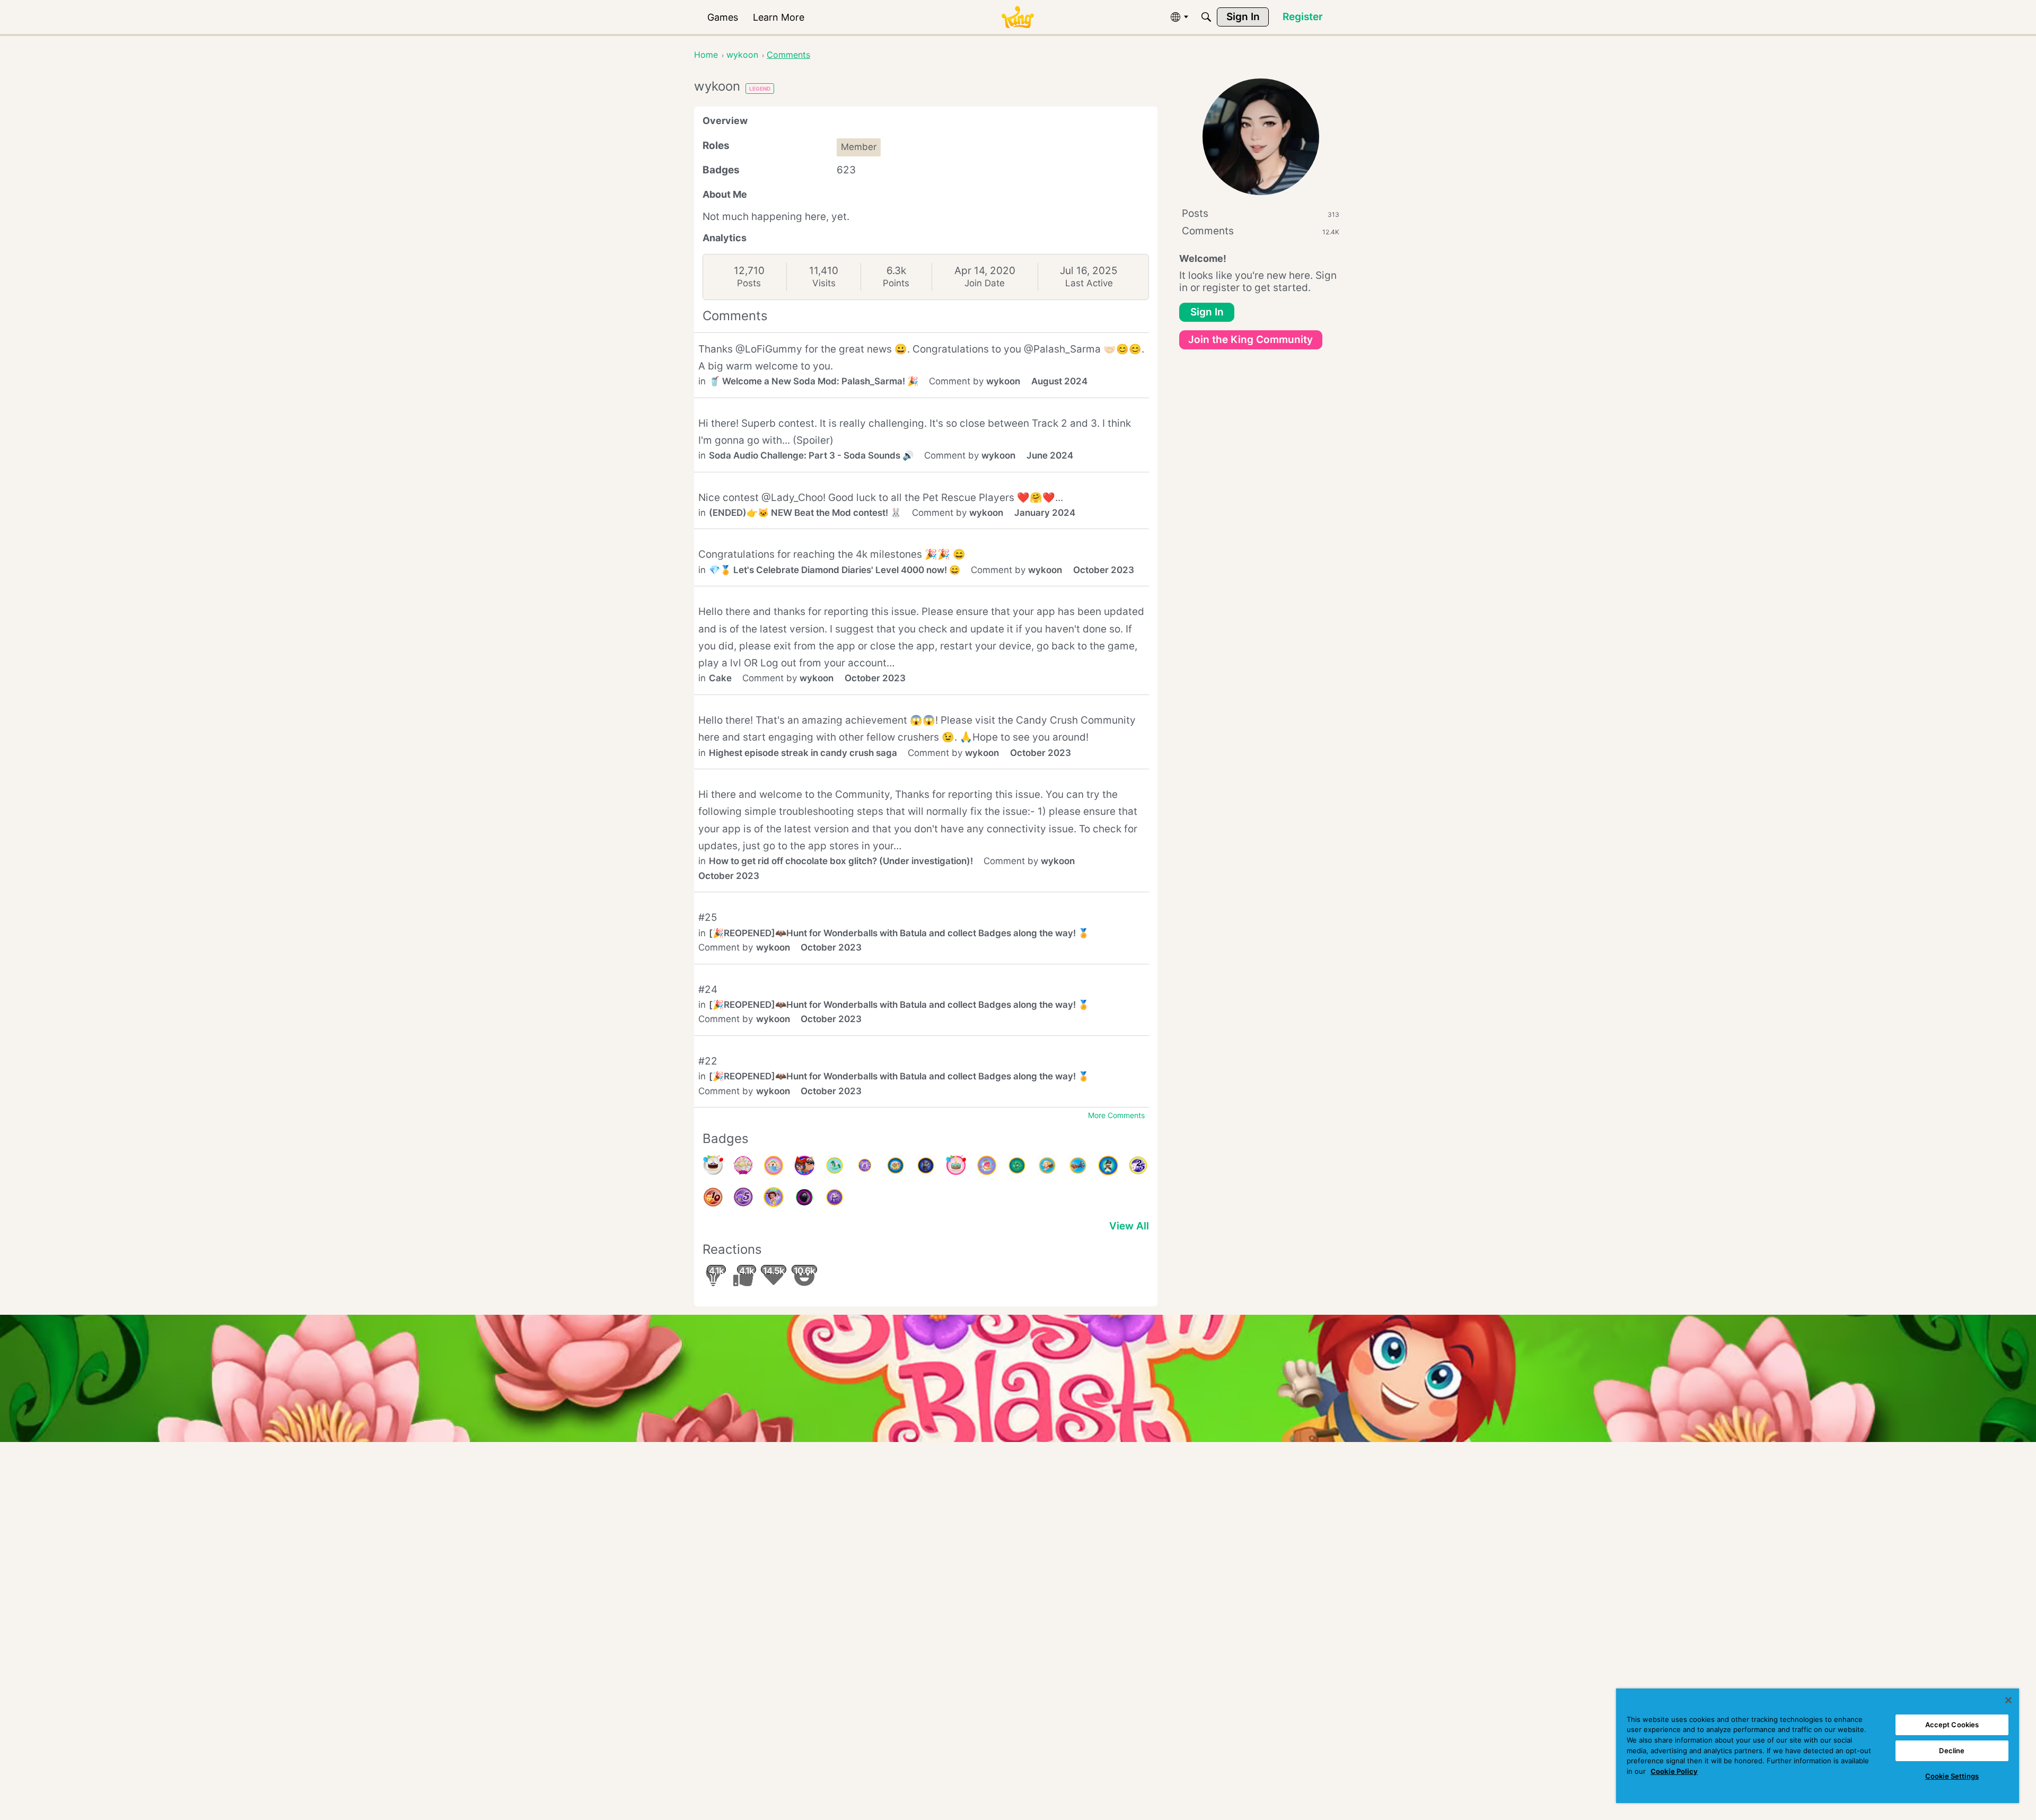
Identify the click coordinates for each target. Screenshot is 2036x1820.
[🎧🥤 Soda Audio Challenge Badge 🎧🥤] (804, 1165)
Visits (824, 283)
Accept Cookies (1952, 1725)
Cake (720, 678)
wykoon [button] (1003, 381)
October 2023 (1104, 570)
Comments (1261, 231)
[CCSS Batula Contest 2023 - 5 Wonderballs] (743, 1197)
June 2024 (1050, 455)
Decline (1952, 1751)
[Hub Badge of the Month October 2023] (835, 1197)
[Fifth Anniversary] (713, 1165)
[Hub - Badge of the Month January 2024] (1047, 1165)
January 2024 (1045, 513)
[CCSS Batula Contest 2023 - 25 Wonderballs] (1138, 1165)
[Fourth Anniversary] (956, 1165)
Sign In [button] (1207, 312)
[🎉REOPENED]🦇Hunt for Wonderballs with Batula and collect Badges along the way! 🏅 (899, 933)
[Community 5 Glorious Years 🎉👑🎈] (865, 1165)
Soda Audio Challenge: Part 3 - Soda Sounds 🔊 (811, 455)
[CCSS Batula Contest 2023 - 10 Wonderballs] (713, 1197)
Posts (749, 283)
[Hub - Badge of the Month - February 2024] (1017, 1165)
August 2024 (1059, 381)
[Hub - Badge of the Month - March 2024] (987, 1165)
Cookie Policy (1674, 1771)
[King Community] (1017, 17)
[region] (1818, 1746)
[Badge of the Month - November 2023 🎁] (1108, 1165)
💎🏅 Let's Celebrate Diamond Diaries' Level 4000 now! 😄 (835, 570)
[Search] (1206, 17)
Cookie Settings (1952, 1776)
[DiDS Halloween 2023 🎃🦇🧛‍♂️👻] (804, 1197)
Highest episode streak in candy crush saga (803, 753)
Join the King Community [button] (1250, 340)
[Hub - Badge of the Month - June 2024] (835, 1165)
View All (1129, 1226)
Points (896, 283)
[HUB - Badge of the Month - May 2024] (896, 1165)
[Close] (2008, 1700)
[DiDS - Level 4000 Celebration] (774, 1197)
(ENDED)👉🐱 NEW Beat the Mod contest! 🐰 (805, 513)
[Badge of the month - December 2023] (1078, 1165)
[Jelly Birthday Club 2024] (743, 1165)
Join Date (985, 283)
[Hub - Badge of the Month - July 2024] (774, 1165)
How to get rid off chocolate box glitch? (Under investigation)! (841, 861)
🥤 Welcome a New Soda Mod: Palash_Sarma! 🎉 (814, 381)
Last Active (1089, 283)
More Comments (1116, 1115)
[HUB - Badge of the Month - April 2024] (926, 1165)
